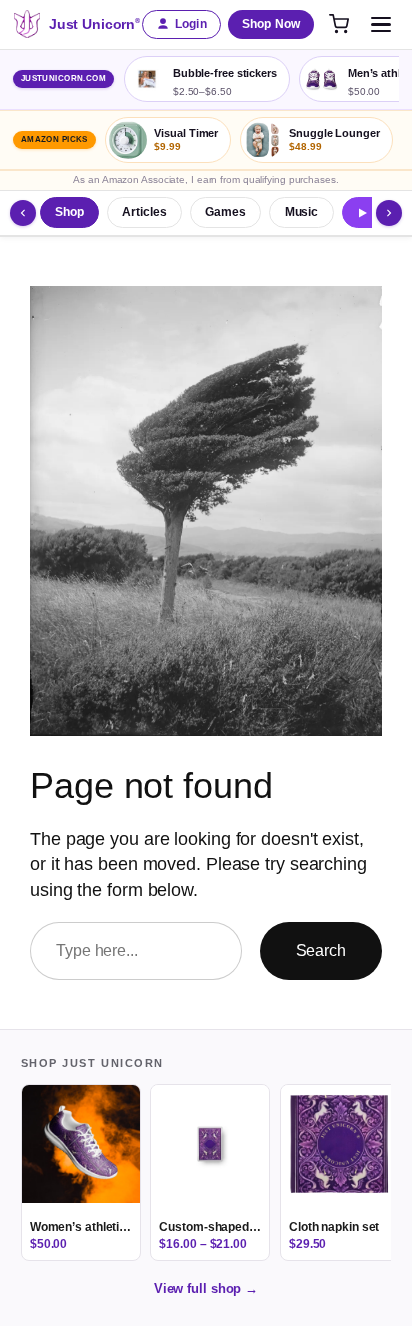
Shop (69, 212)
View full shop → (206, 1288)
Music (302, 212)
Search (321, 950)
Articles (144, 212)
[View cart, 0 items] (339, 24)
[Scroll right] (389, 213)
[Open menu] (381, 24)
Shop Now (271, 24)
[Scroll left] (23, 213)
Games (225, 212)
